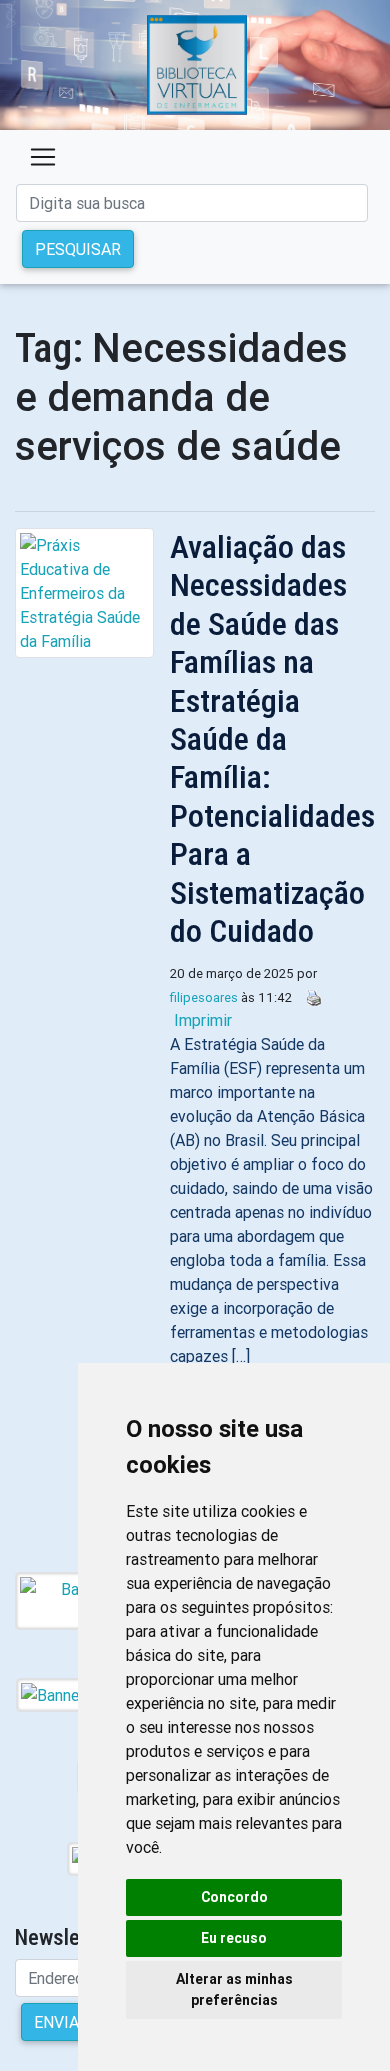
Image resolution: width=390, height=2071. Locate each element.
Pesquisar (78, 249)
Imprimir (203, 1020)
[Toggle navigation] (43, 157)
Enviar (61, 2022)
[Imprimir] (309, 996)
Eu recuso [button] (234, 1938)
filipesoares (204, 997)
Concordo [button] (234, 1897)
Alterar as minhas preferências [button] (234, 1989)
